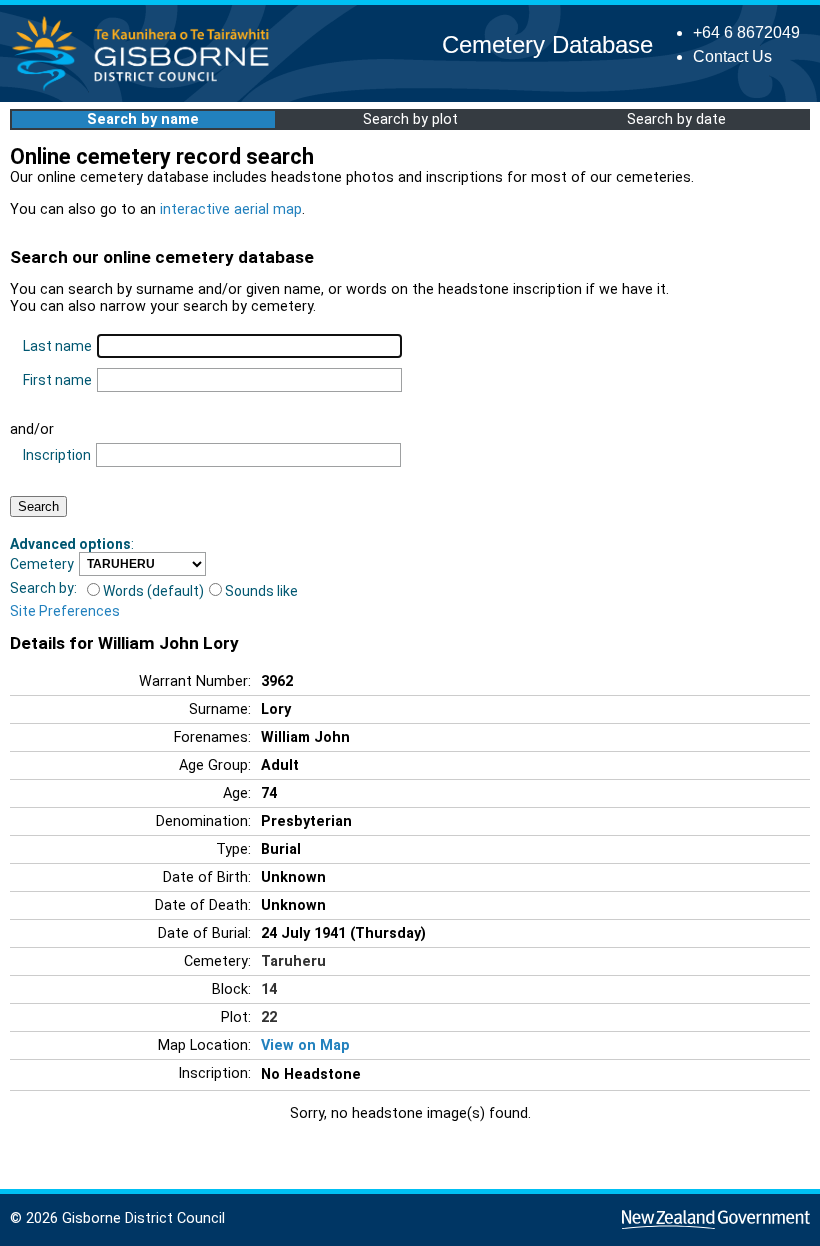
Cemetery (42, 564)
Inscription (57, 455)
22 (269, 1017)
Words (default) (153, 591)
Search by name (143, 119)
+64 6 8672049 (746, 32)
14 (269, 989)
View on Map (305, 1045)
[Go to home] (146, 89)
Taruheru (293, 961)
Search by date (676, 119)
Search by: (43, 588)
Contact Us (732, 56)
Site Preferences (65, 611)
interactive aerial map (231, 209)
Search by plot (410, 119)
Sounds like (261, 591)
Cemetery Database (547, 44)
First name (57, 380)
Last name (57, 346)
